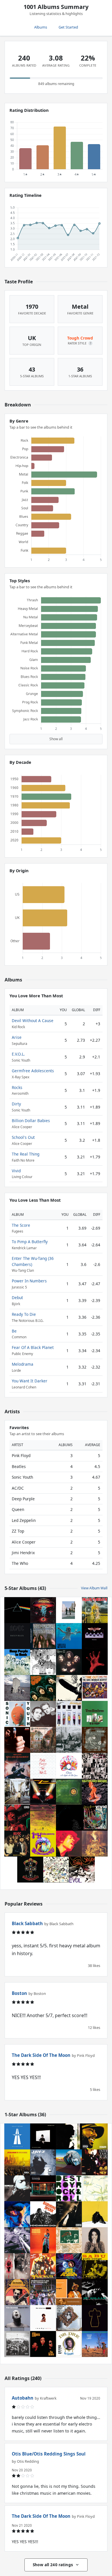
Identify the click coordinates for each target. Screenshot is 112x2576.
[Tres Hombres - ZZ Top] (95, 1714)
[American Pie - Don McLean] (17, 1740)
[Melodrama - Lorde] (17, 2214)
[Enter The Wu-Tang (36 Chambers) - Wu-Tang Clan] (95, 2162)
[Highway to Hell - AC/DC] (17, 1844)
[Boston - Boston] (43, 1610)
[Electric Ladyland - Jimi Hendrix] (69, 1844)
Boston (19, 1993)
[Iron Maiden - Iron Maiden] (95, 1610)
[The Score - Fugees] (43, 2344)
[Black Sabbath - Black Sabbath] (43, 1740)
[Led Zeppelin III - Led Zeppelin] (56, 1870)
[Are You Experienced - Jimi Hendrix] (43, 1844)
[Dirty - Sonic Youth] (17, 1714)
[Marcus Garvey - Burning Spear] (43, 2214)
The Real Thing (26, 1154)
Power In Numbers (29, 1281)
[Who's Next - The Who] (17, 1688)
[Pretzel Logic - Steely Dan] (69, 1740)
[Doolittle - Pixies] (95, 1740)
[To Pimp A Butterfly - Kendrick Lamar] (17, 2344)
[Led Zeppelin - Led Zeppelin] (69, 1688)
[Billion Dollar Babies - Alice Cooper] (69, 1792)
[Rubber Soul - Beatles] (43, 1688)
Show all (56, 739)
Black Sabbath (27, 1923)
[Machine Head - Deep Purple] (43, 1636)
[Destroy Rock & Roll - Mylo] (69, 2188)
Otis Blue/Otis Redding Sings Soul (49, 2454)
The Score (21, 1225)
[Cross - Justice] (95, 2318)
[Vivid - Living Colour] (95, 1818)
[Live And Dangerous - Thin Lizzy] (17, 1766)
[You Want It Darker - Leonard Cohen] (43, 2136)
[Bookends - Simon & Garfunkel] (43, 1714)
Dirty (16, 1104)
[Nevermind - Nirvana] (69, 1636)
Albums (41, 27)
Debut (17, 1298)
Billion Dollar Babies (31, 1121)
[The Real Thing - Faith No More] (95, 1792)
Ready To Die (24, 1314)
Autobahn (23, 2398)
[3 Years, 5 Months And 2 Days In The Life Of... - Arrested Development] (95, 2344)
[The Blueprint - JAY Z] (43, 2162)
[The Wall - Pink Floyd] (43, 1766)
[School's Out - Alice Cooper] (43, 1818)
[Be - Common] (95, 2136)
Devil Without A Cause (33, 1021)
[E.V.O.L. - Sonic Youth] (82, 1870)
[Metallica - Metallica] (69, 1818)
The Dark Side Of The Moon (41, 2055)
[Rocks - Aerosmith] (95, 1636)
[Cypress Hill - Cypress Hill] (17, 2266)
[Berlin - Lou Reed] (69, 2240)
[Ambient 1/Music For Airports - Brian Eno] (95, 2188)
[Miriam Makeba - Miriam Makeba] (43, 2240)
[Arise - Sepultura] (95, 1844)
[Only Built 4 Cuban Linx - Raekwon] (43, 2266)
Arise (17, 1037)
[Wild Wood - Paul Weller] (69, 2136)
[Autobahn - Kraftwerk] (17, 2136)
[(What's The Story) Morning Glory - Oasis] (17, 1792)
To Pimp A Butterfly (30, 1242)
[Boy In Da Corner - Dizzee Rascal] (95, 2214)
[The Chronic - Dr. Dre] (69, 2344)
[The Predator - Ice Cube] (17, 2188)
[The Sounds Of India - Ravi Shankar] (17, 2292)
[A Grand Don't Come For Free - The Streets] (43, 2188)
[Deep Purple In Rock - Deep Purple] (17, 1662)
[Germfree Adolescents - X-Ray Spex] (69, 1714)
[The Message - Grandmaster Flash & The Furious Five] (43, 2292)
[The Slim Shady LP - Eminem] (17, 2240)
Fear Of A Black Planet (33, 1347)
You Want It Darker (30, 1381)
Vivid (16, 1171)
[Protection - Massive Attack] (69, 2318)
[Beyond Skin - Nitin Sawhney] (17, 2318)
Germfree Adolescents (33, 1071)
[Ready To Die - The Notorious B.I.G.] (43, 2318)
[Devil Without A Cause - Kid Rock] (17, 1818)
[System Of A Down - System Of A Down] (95, 1662)
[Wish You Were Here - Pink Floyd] (69, 1610)
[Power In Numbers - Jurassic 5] (17, 2162)
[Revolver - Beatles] (43, 1662)
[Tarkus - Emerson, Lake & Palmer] (69, 2162)
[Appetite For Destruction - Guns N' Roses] (30, 1870)
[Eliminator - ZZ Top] (43, 1792)
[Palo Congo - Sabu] (95, 2266)
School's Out (23, 1137)
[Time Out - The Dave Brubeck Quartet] (95, 1688)
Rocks (17, 1087)
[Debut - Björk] (95, 2240)
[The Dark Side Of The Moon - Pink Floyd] (17, 1610)
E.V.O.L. (18, 1054)
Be (14, 1331)
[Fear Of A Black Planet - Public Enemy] (69, 2266)
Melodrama (23, 1364)
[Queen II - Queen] (69, 1662)
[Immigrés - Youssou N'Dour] (69, 2292)
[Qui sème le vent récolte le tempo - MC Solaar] (95, 2292)
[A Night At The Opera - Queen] (69, 1766)
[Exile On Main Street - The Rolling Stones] (95, 1766)
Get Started (68, 27)
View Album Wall (94, 1588)
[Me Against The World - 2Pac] (69, 2214)
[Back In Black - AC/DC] (17, 1636)
